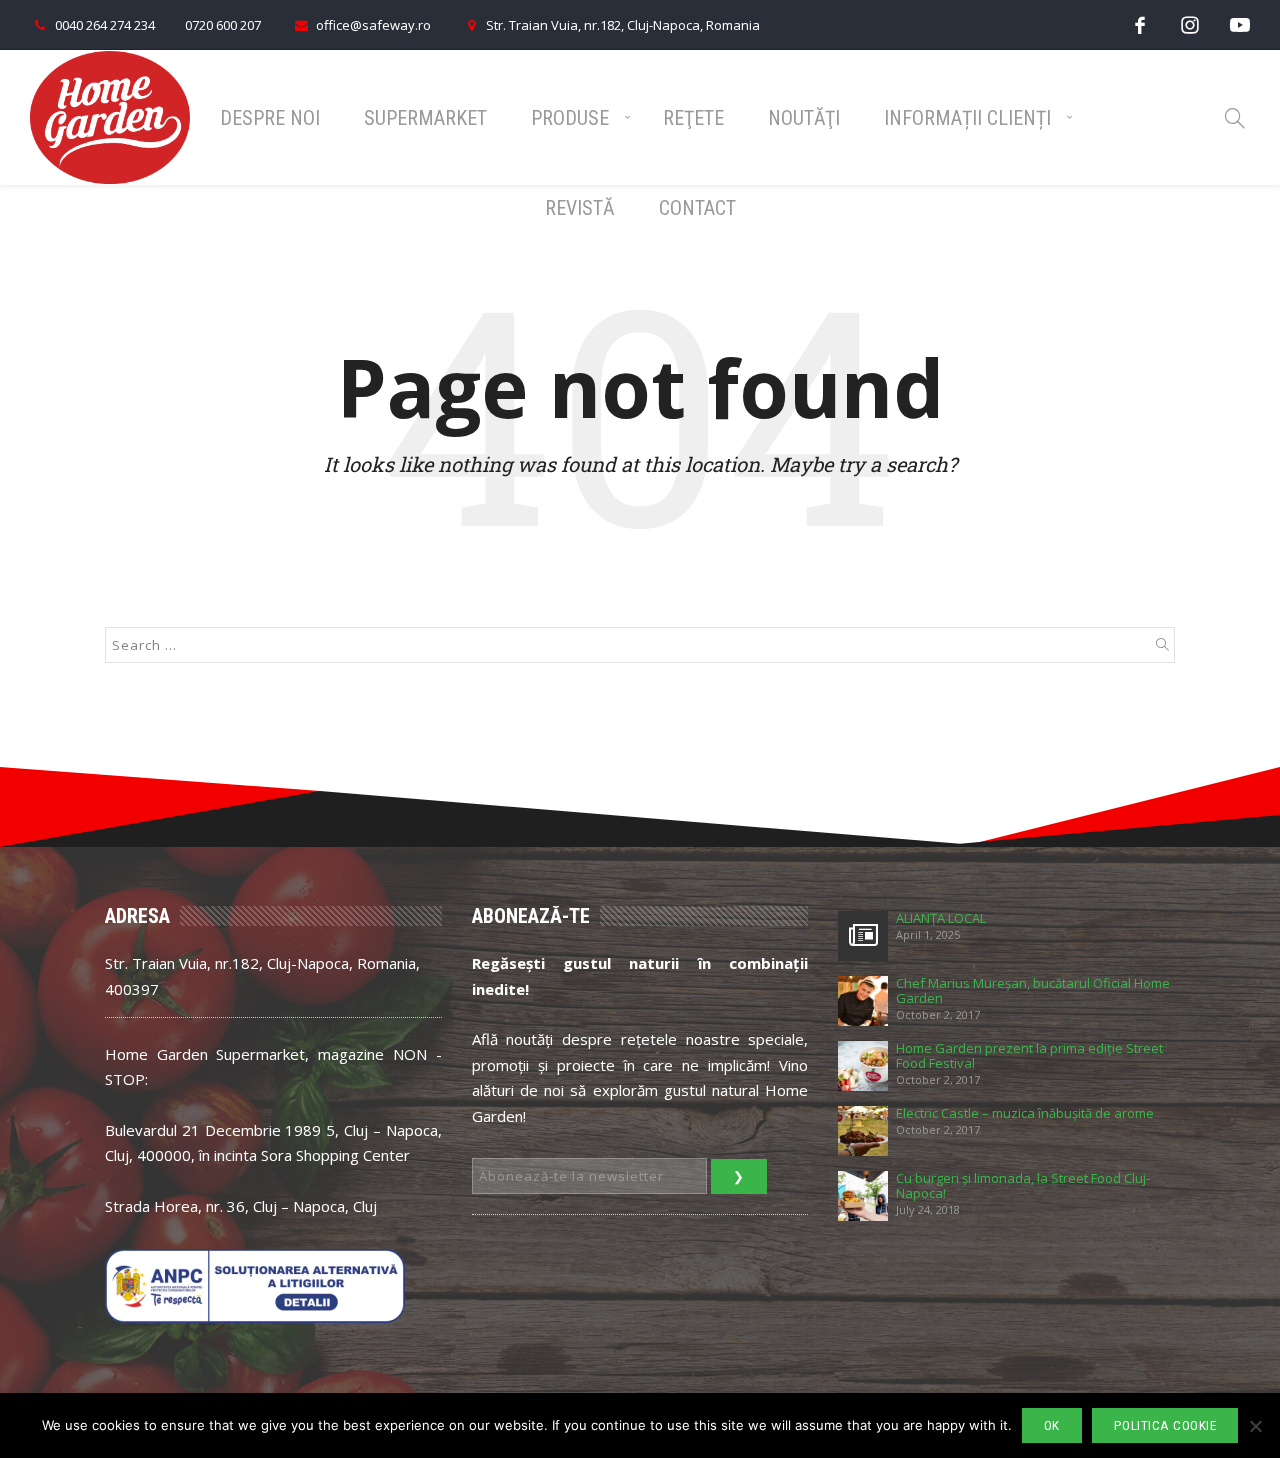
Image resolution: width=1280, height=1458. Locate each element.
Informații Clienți (967, 118)
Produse (570, 118)
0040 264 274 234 (105, 25)
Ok (1052, 1425)
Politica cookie (1165, 1425)
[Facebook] (1140, 24)
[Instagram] (1190, 24)
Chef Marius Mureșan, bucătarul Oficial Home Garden (1033, 991)
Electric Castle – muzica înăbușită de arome (1025, 1113)
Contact (697, 208)
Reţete (693, 118)
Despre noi (270, 118)
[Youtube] (1240, 24)
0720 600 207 (223, 25)
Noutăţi (804, 118)
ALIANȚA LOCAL (941, 918)
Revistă (580, 208)
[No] (1255, 1426)
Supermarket (425, 118)
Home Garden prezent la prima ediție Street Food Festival (1029, 1056)
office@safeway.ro (373, 25)
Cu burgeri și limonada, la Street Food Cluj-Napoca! (1023, 1186)
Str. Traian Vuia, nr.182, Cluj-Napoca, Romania (623, 25)
